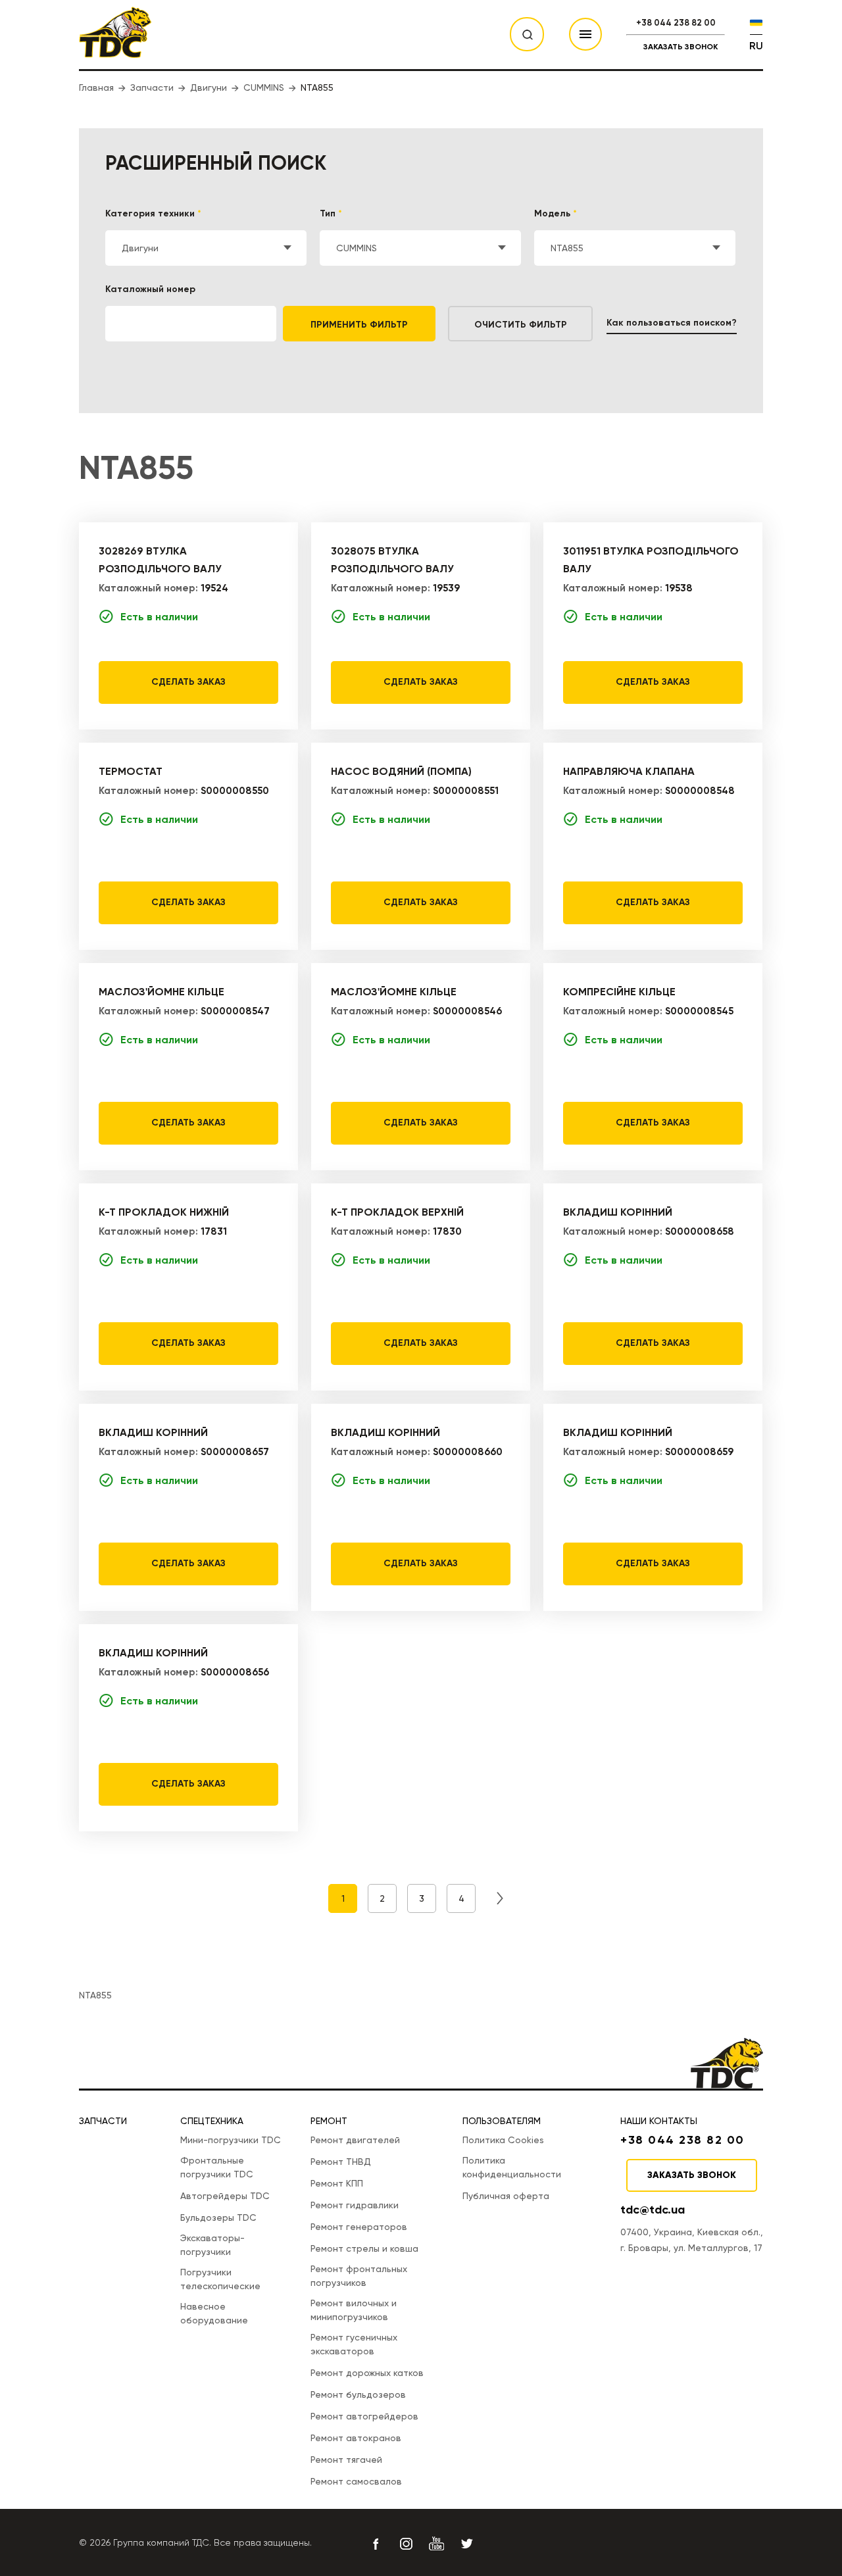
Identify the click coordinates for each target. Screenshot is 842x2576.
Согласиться (770, 2535)
